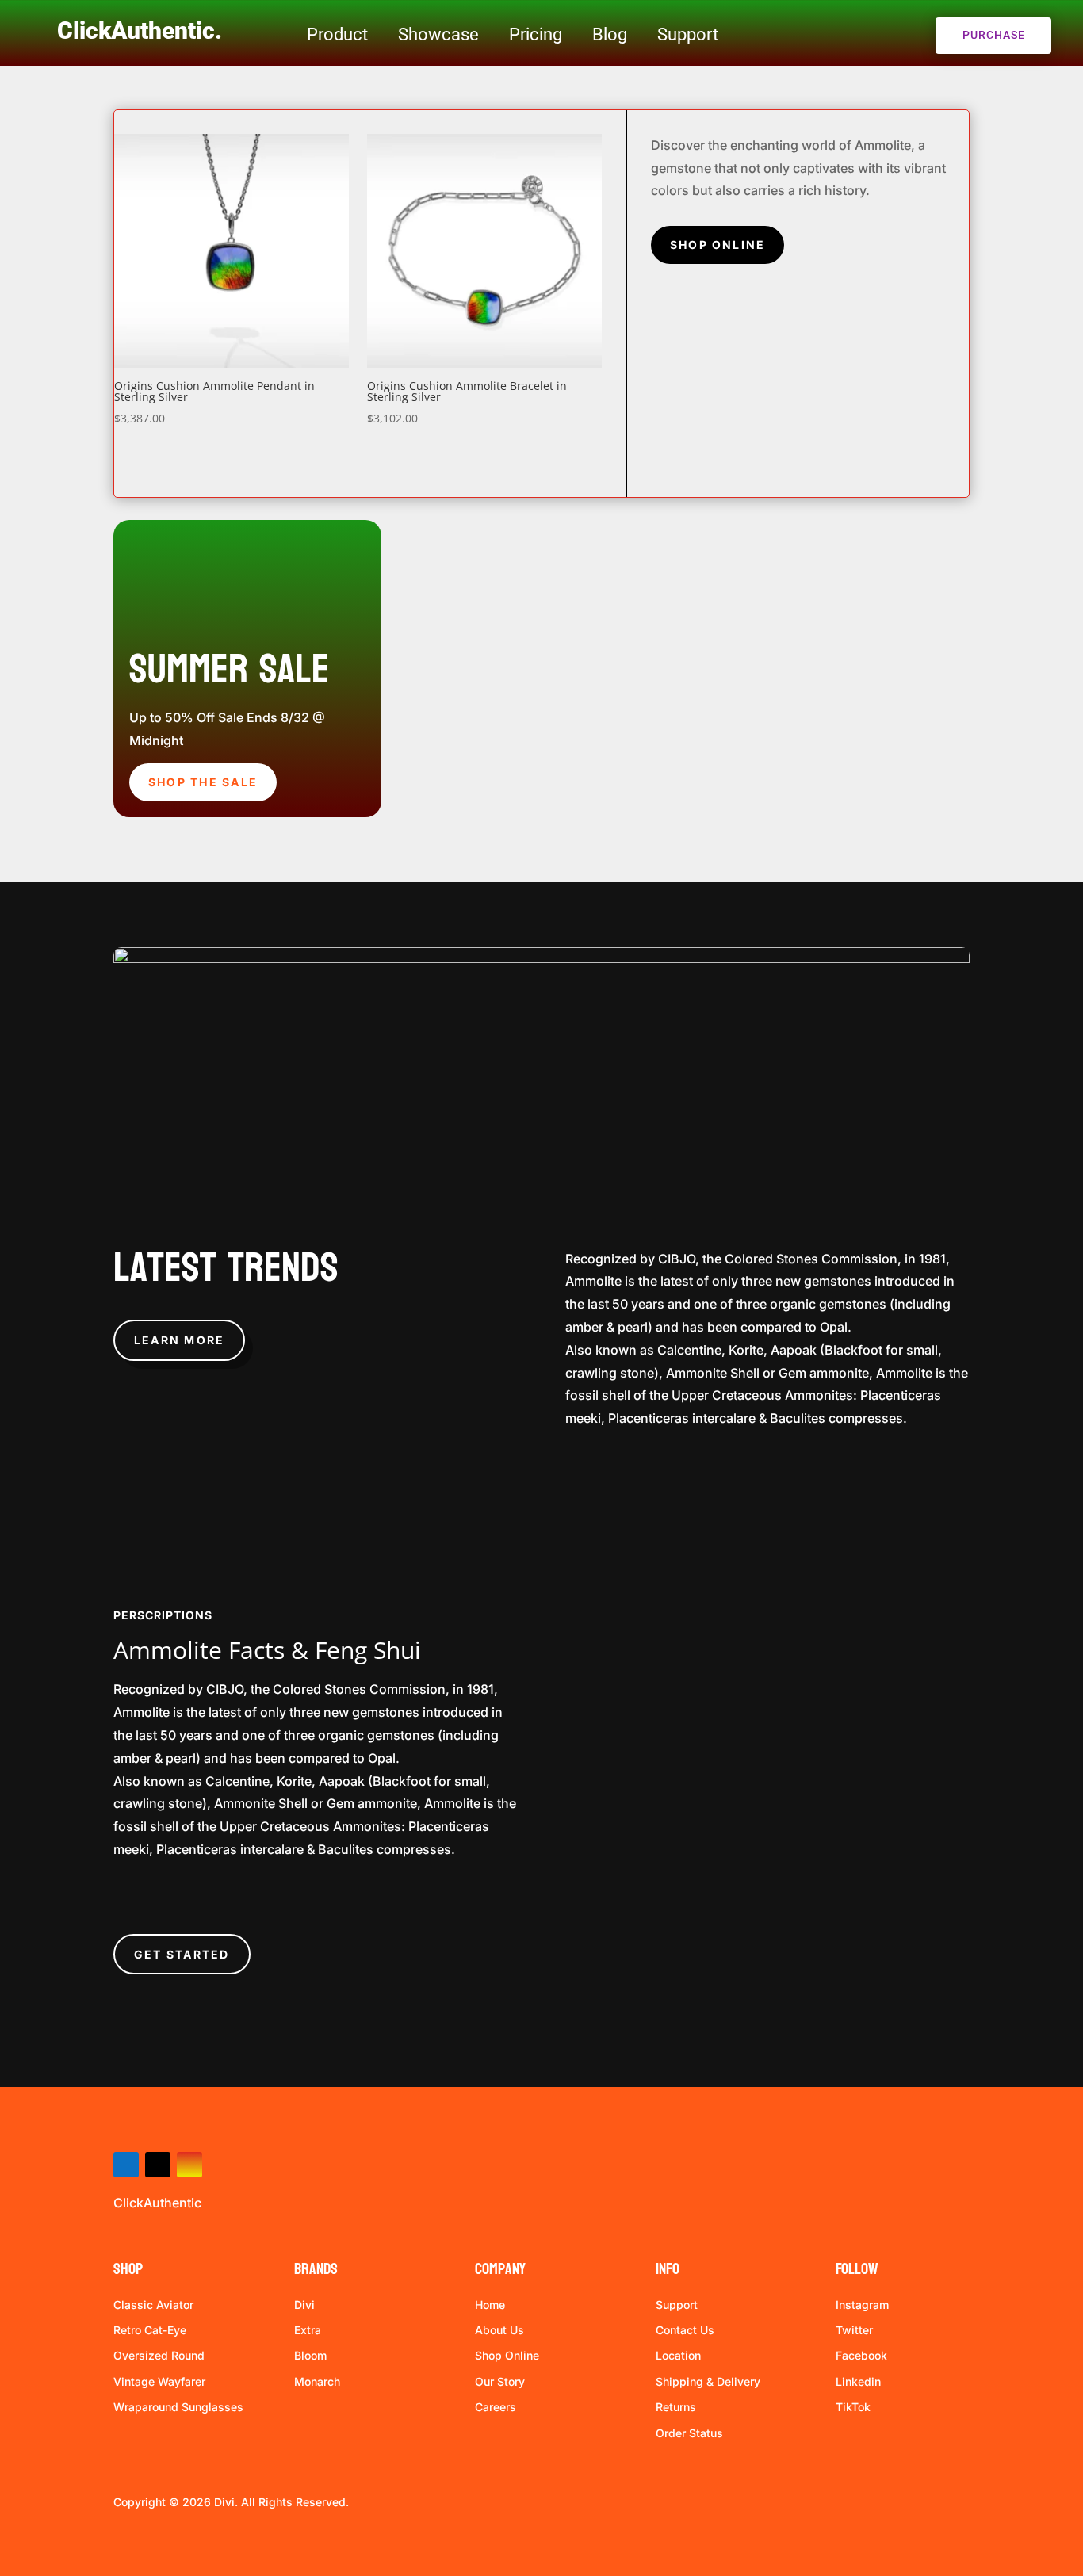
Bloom (310, 2355)
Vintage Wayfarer (159, 2381)
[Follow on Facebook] (126, 2165)
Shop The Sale (203, 782)
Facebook (861, 2355)
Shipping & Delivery (708, 2381)
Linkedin (858, 2381)
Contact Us (685, 2330)
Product (337, 34)
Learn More (179, 1340)
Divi (304, 2305)
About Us (499, 2330)
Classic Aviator (153, 2305)
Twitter (854, 2330)
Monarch (317, 2381)
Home (490, 2305)
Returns (676, 2407)
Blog (610, 34)
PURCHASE (994, 35)
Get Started (182, 1954)
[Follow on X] (158, 2165)
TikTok (853, 2407)
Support (688, 34)
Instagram (862, 2305)
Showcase (438, 34)
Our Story (500, 2381)
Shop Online (718, 245)
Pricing (536, 34)
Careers (496, 2407)
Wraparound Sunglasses (178, 2407)
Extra (308, 2330)
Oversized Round (159, 2355)
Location (678, 2355)
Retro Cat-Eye (150, 2330)
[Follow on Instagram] (189, 2165)
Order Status (689, 2433)
